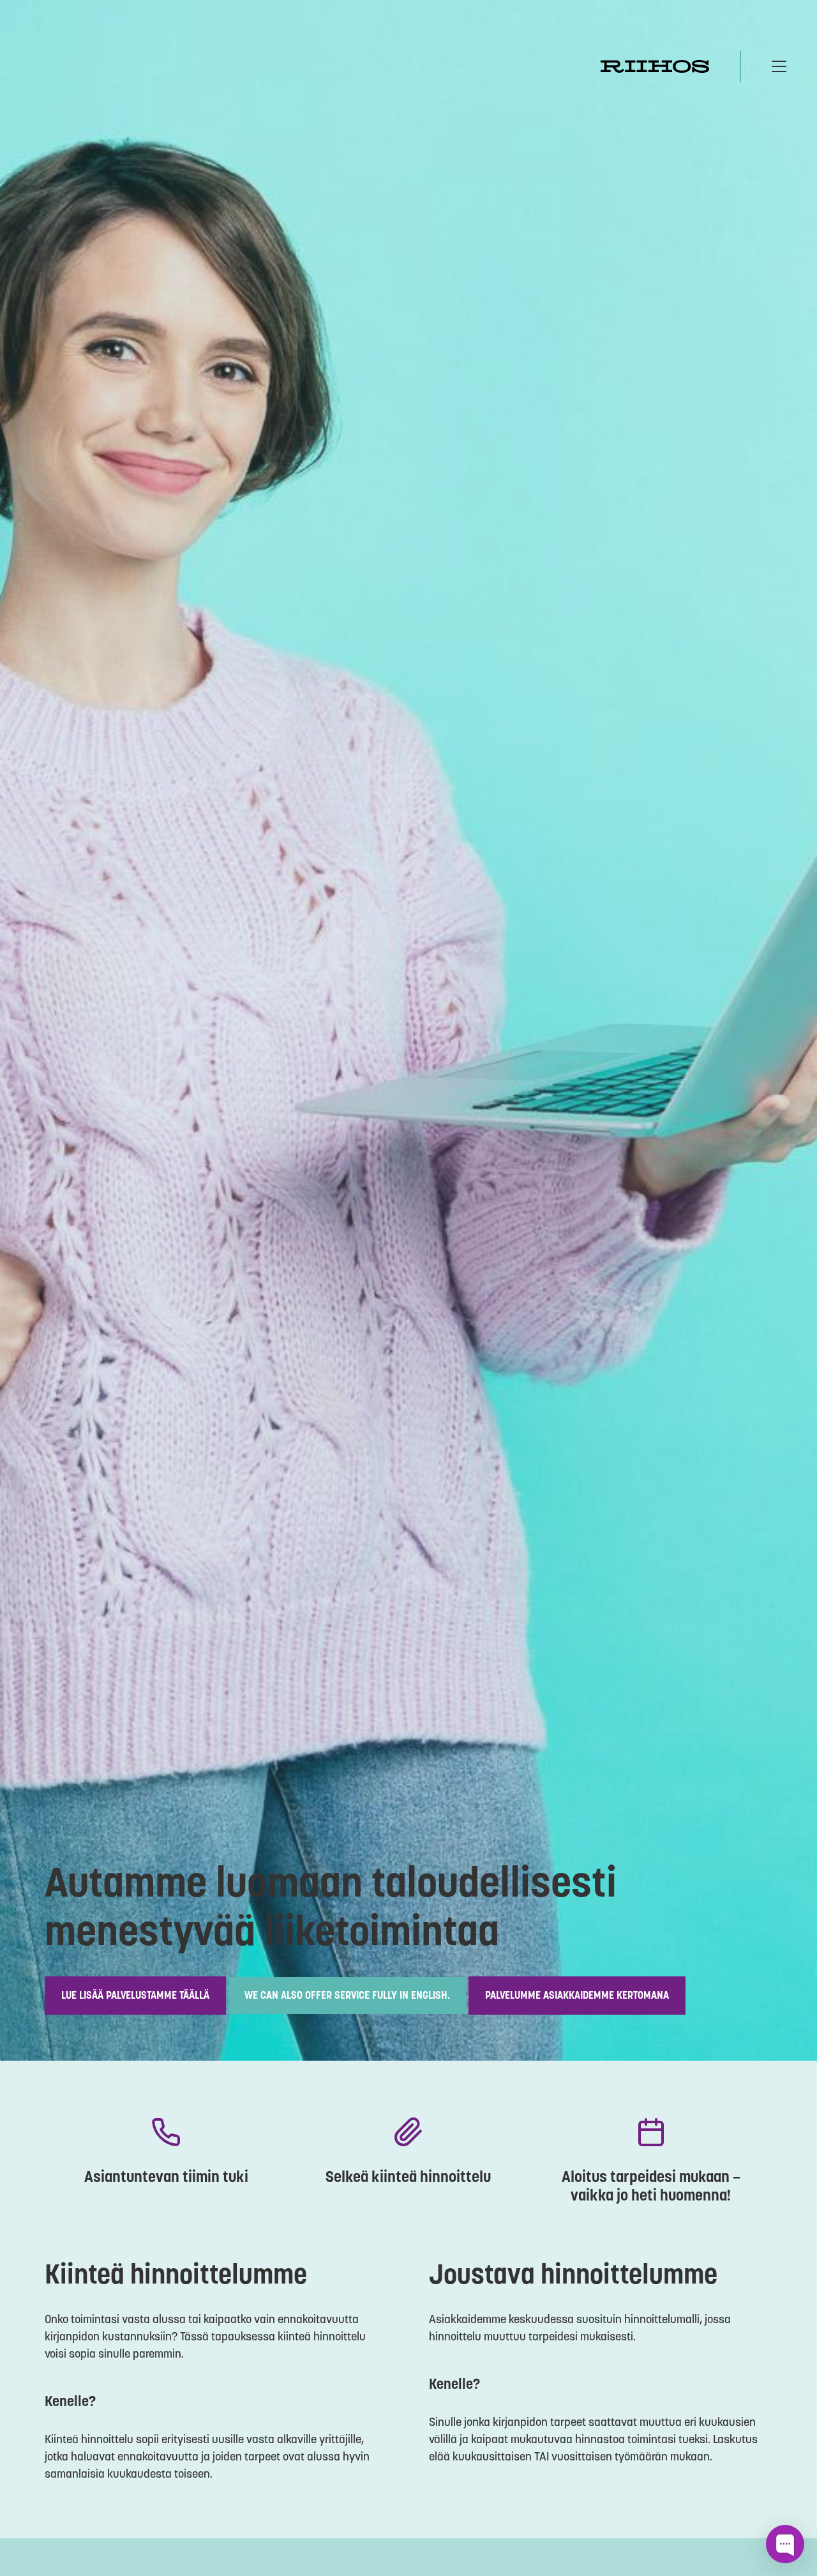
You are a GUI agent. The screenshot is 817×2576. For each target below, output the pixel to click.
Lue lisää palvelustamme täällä (135, 1995)
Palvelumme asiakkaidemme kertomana (577, 1995)
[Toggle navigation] (779, 66)
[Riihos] (655, 66)
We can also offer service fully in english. (347, 1995)
